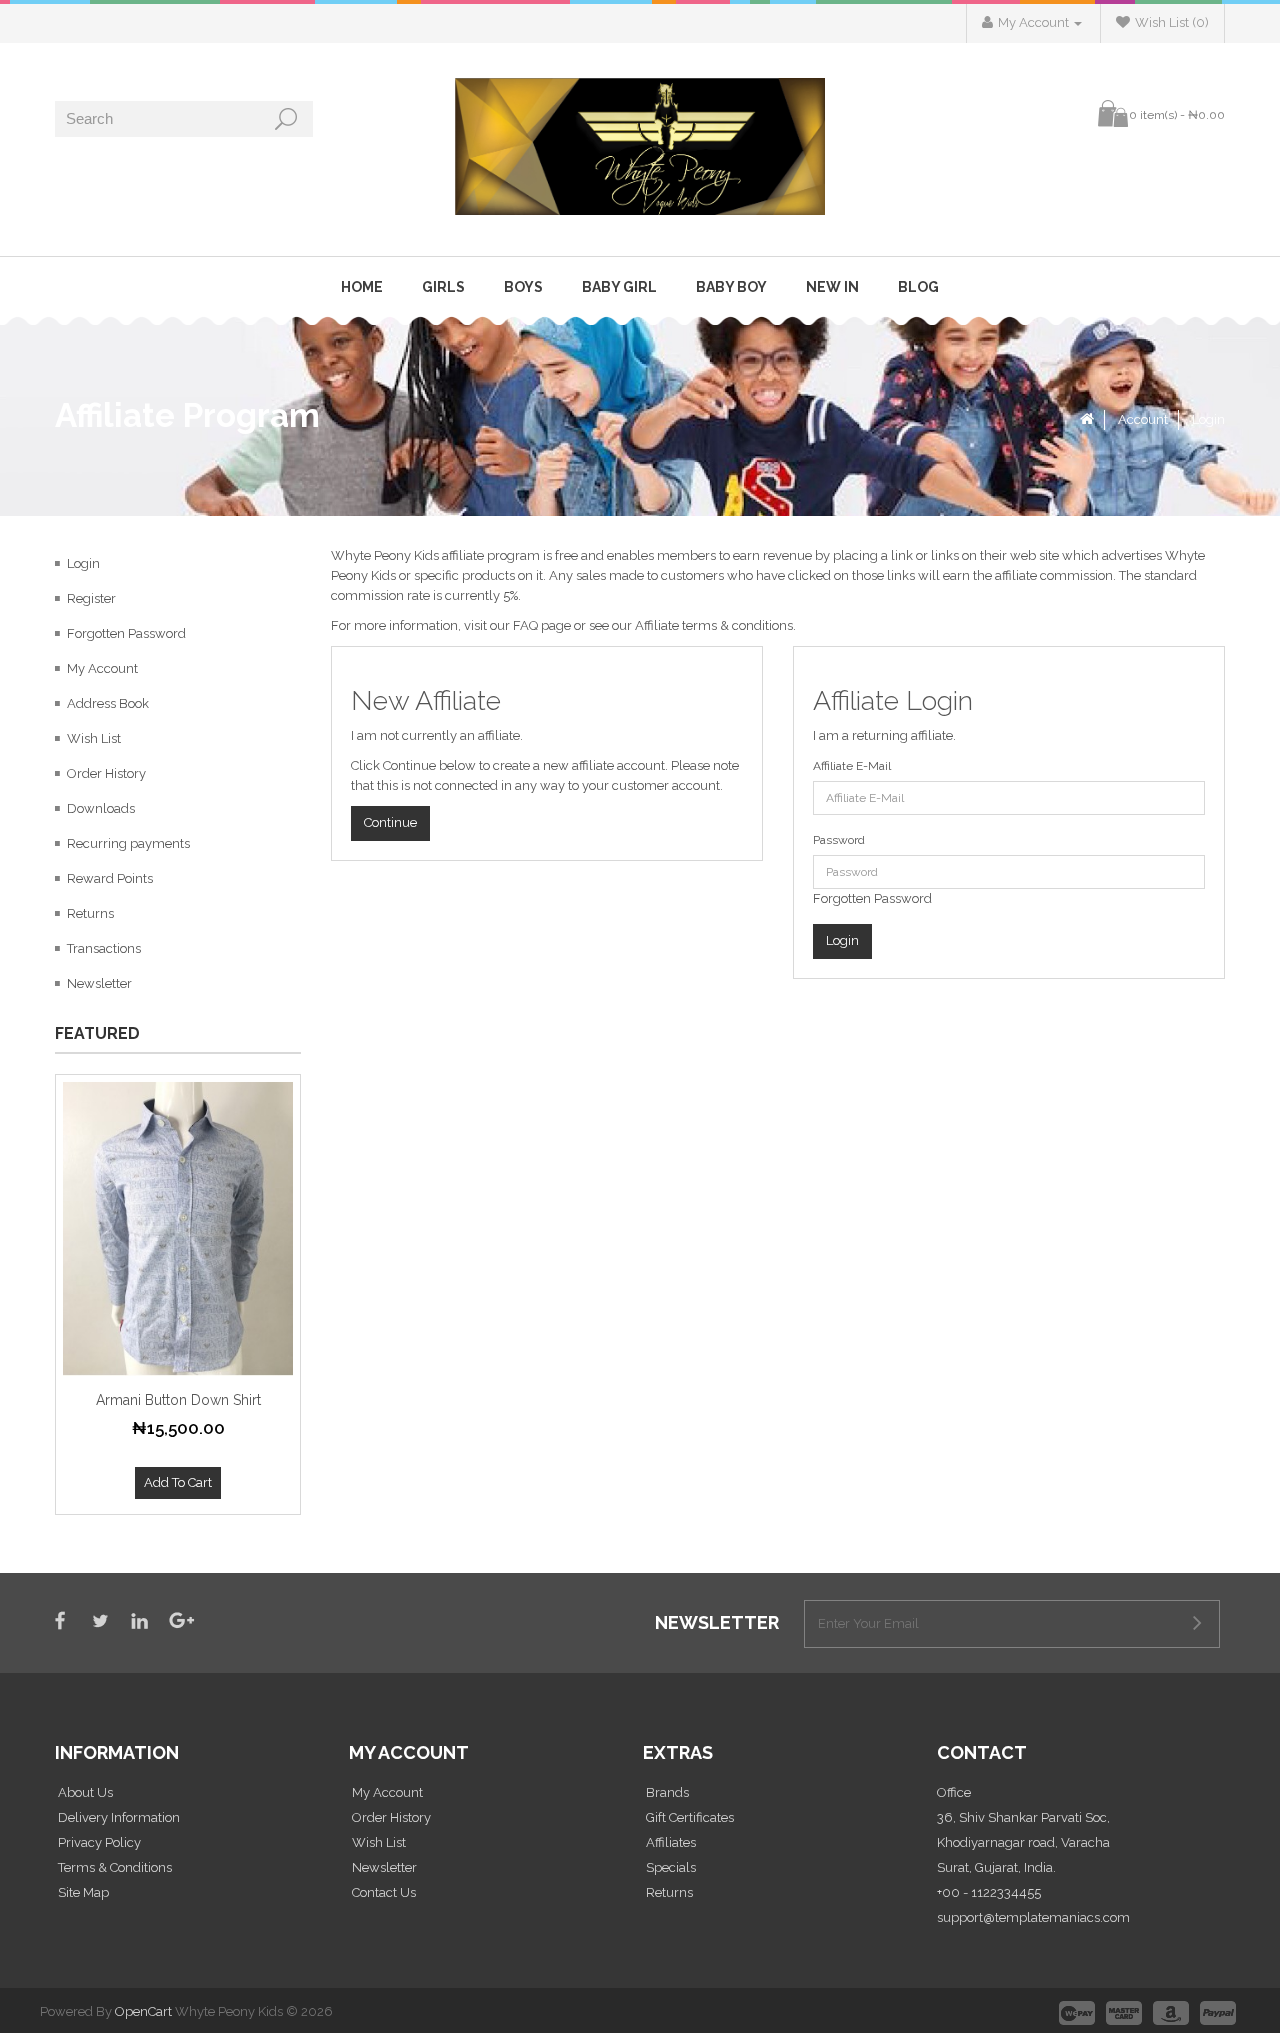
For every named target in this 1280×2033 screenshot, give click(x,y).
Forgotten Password (126, 633)
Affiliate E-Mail (852, 766)
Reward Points (110, 878)
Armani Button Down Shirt (178, 1400)
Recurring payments (128, 843)
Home (362, 287)
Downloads (101, 808)
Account (1143, 419)
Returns (90, 913)
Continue (390, 822)
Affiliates (671, 1842)
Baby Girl (619, 287)
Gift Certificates (690, 1817)
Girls (443, 287)
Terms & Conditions (115, 1867)
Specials (671, 1867)
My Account (102, 668)
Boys (523, 287)
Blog (918, 287)
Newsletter (99, 983)
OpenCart (143, 2011)
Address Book (108, 703)
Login (1208, 419)
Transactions (104, 948)
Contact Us (384, 1892)
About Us (85, 1792)
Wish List (94, 738)
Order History (106, 773)
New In (832, 287)
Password (839, 840)
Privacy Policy (99, 1842)
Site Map (83, 1892)
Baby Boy (731, 287)
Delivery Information (119, 1817)
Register (91, 598)
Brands (667, 1792)
